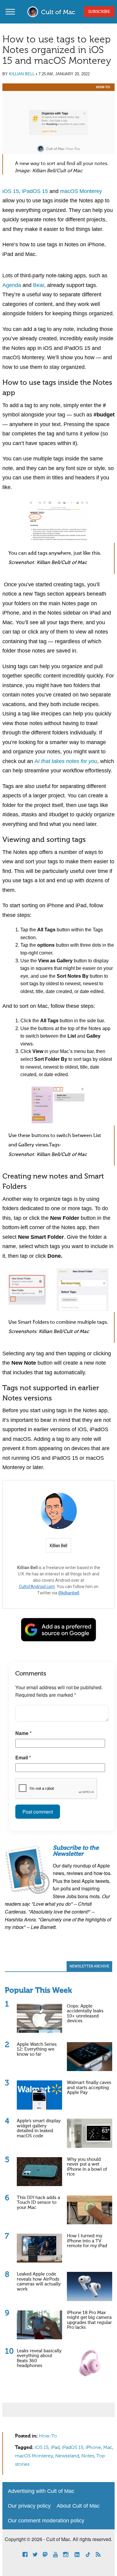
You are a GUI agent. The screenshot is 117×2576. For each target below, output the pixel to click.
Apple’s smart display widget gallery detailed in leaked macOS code (39, 2128)
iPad (55, 2448)
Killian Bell (22, 74)
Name (23, 1733)
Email (23, 1757)
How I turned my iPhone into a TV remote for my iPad (87, 2241)
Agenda (12, 285)
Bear (39, 285)
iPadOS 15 (35, 191)
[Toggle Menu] (10, 12)
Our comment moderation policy (46, 2521)
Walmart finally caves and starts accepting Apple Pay (89, 2088)
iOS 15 (11, 191)
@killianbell (69, 1593)
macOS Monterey (81, 191)
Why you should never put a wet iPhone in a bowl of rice (87, 2167)
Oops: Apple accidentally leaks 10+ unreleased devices (85, 2014)
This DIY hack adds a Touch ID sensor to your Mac (38, 2203)
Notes (88, 2456)
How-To (103, 87)
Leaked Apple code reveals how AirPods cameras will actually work (39, 2282)
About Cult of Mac (78, 2506)
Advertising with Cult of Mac (41, 2491)
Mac (108, 2448)
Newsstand (67, 2456)
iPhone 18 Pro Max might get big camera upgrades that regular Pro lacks (89, 2320)
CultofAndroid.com (37, 1587)
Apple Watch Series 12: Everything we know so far (37, 2049)
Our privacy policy (29, 2506)
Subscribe (99, 12)
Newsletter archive (89, 1967)
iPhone (93, 2448)
